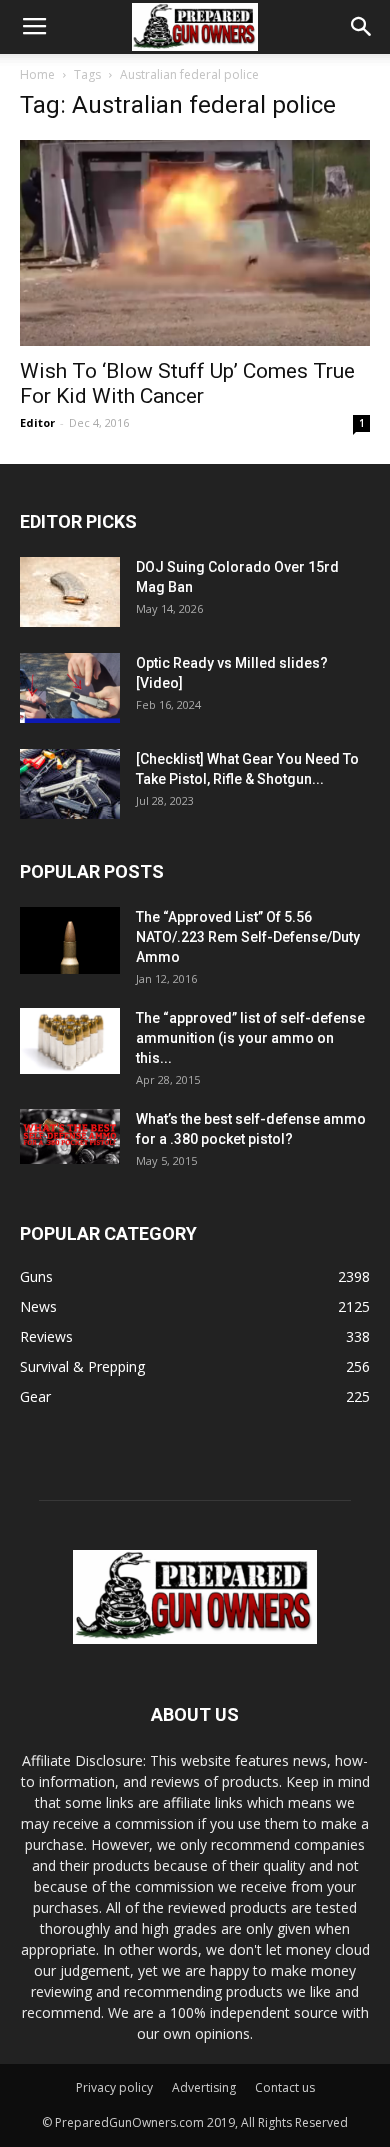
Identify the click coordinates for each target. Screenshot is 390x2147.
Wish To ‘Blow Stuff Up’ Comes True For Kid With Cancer (187, 383)
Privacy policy (114, 2087)
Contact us (285, 2087)
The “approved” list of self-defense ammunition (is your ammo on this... (250, 1038)
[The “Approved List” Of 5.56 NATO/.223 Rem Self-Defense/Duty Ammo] (70, 940)
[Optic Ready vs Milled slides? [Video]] (70, 688)
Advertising (204, 2087)
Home (37, 74)
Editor (37, 422)
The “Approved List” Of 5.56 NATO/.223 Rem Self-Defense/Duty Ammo (248, 937)
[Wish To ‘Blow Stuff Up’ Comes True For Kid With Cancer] (195, 243)
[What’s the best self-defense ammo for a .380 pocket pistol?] (70, 1137)
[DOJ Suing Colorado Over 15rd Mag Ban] (70, 592)
